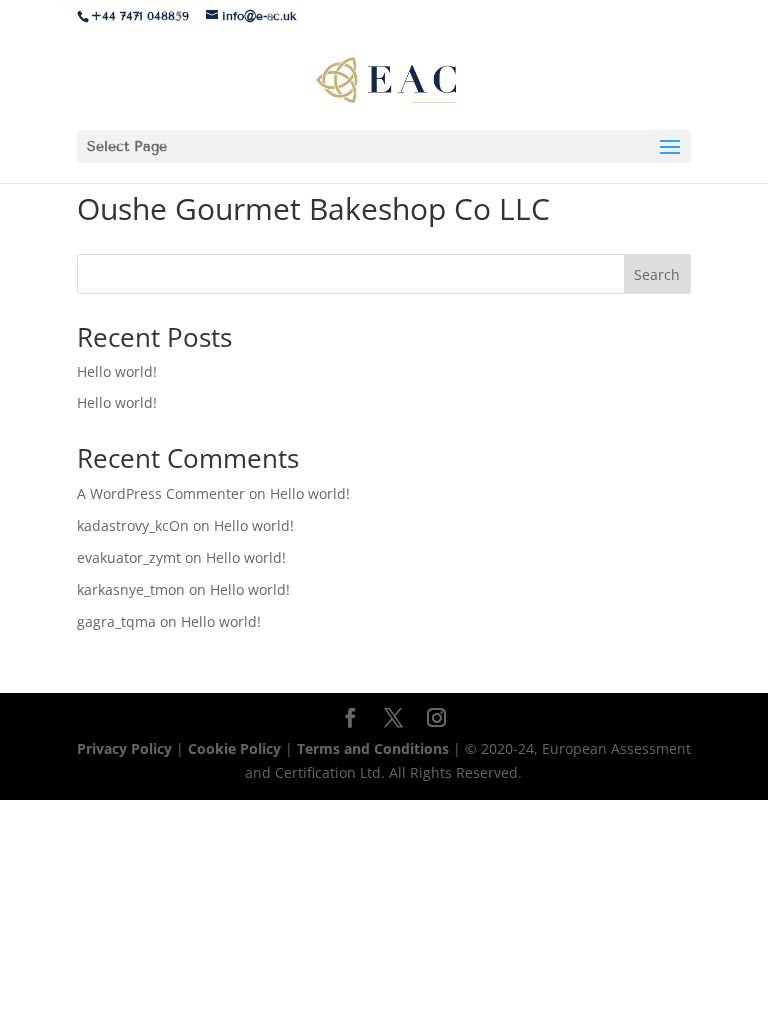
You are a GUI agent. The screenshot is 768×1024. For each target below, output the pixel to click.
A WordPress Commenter (161, 493)
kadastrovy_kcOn (133, 525)
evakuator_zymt (129, 557)
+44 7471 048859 (140, 15)
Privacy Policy (126, 748)
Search (657, 274)
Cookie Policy (234, 748)
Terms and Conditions (375, 748)
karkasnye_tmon (131, 589)
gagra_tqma (116, 621)
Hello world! (117, 371)
